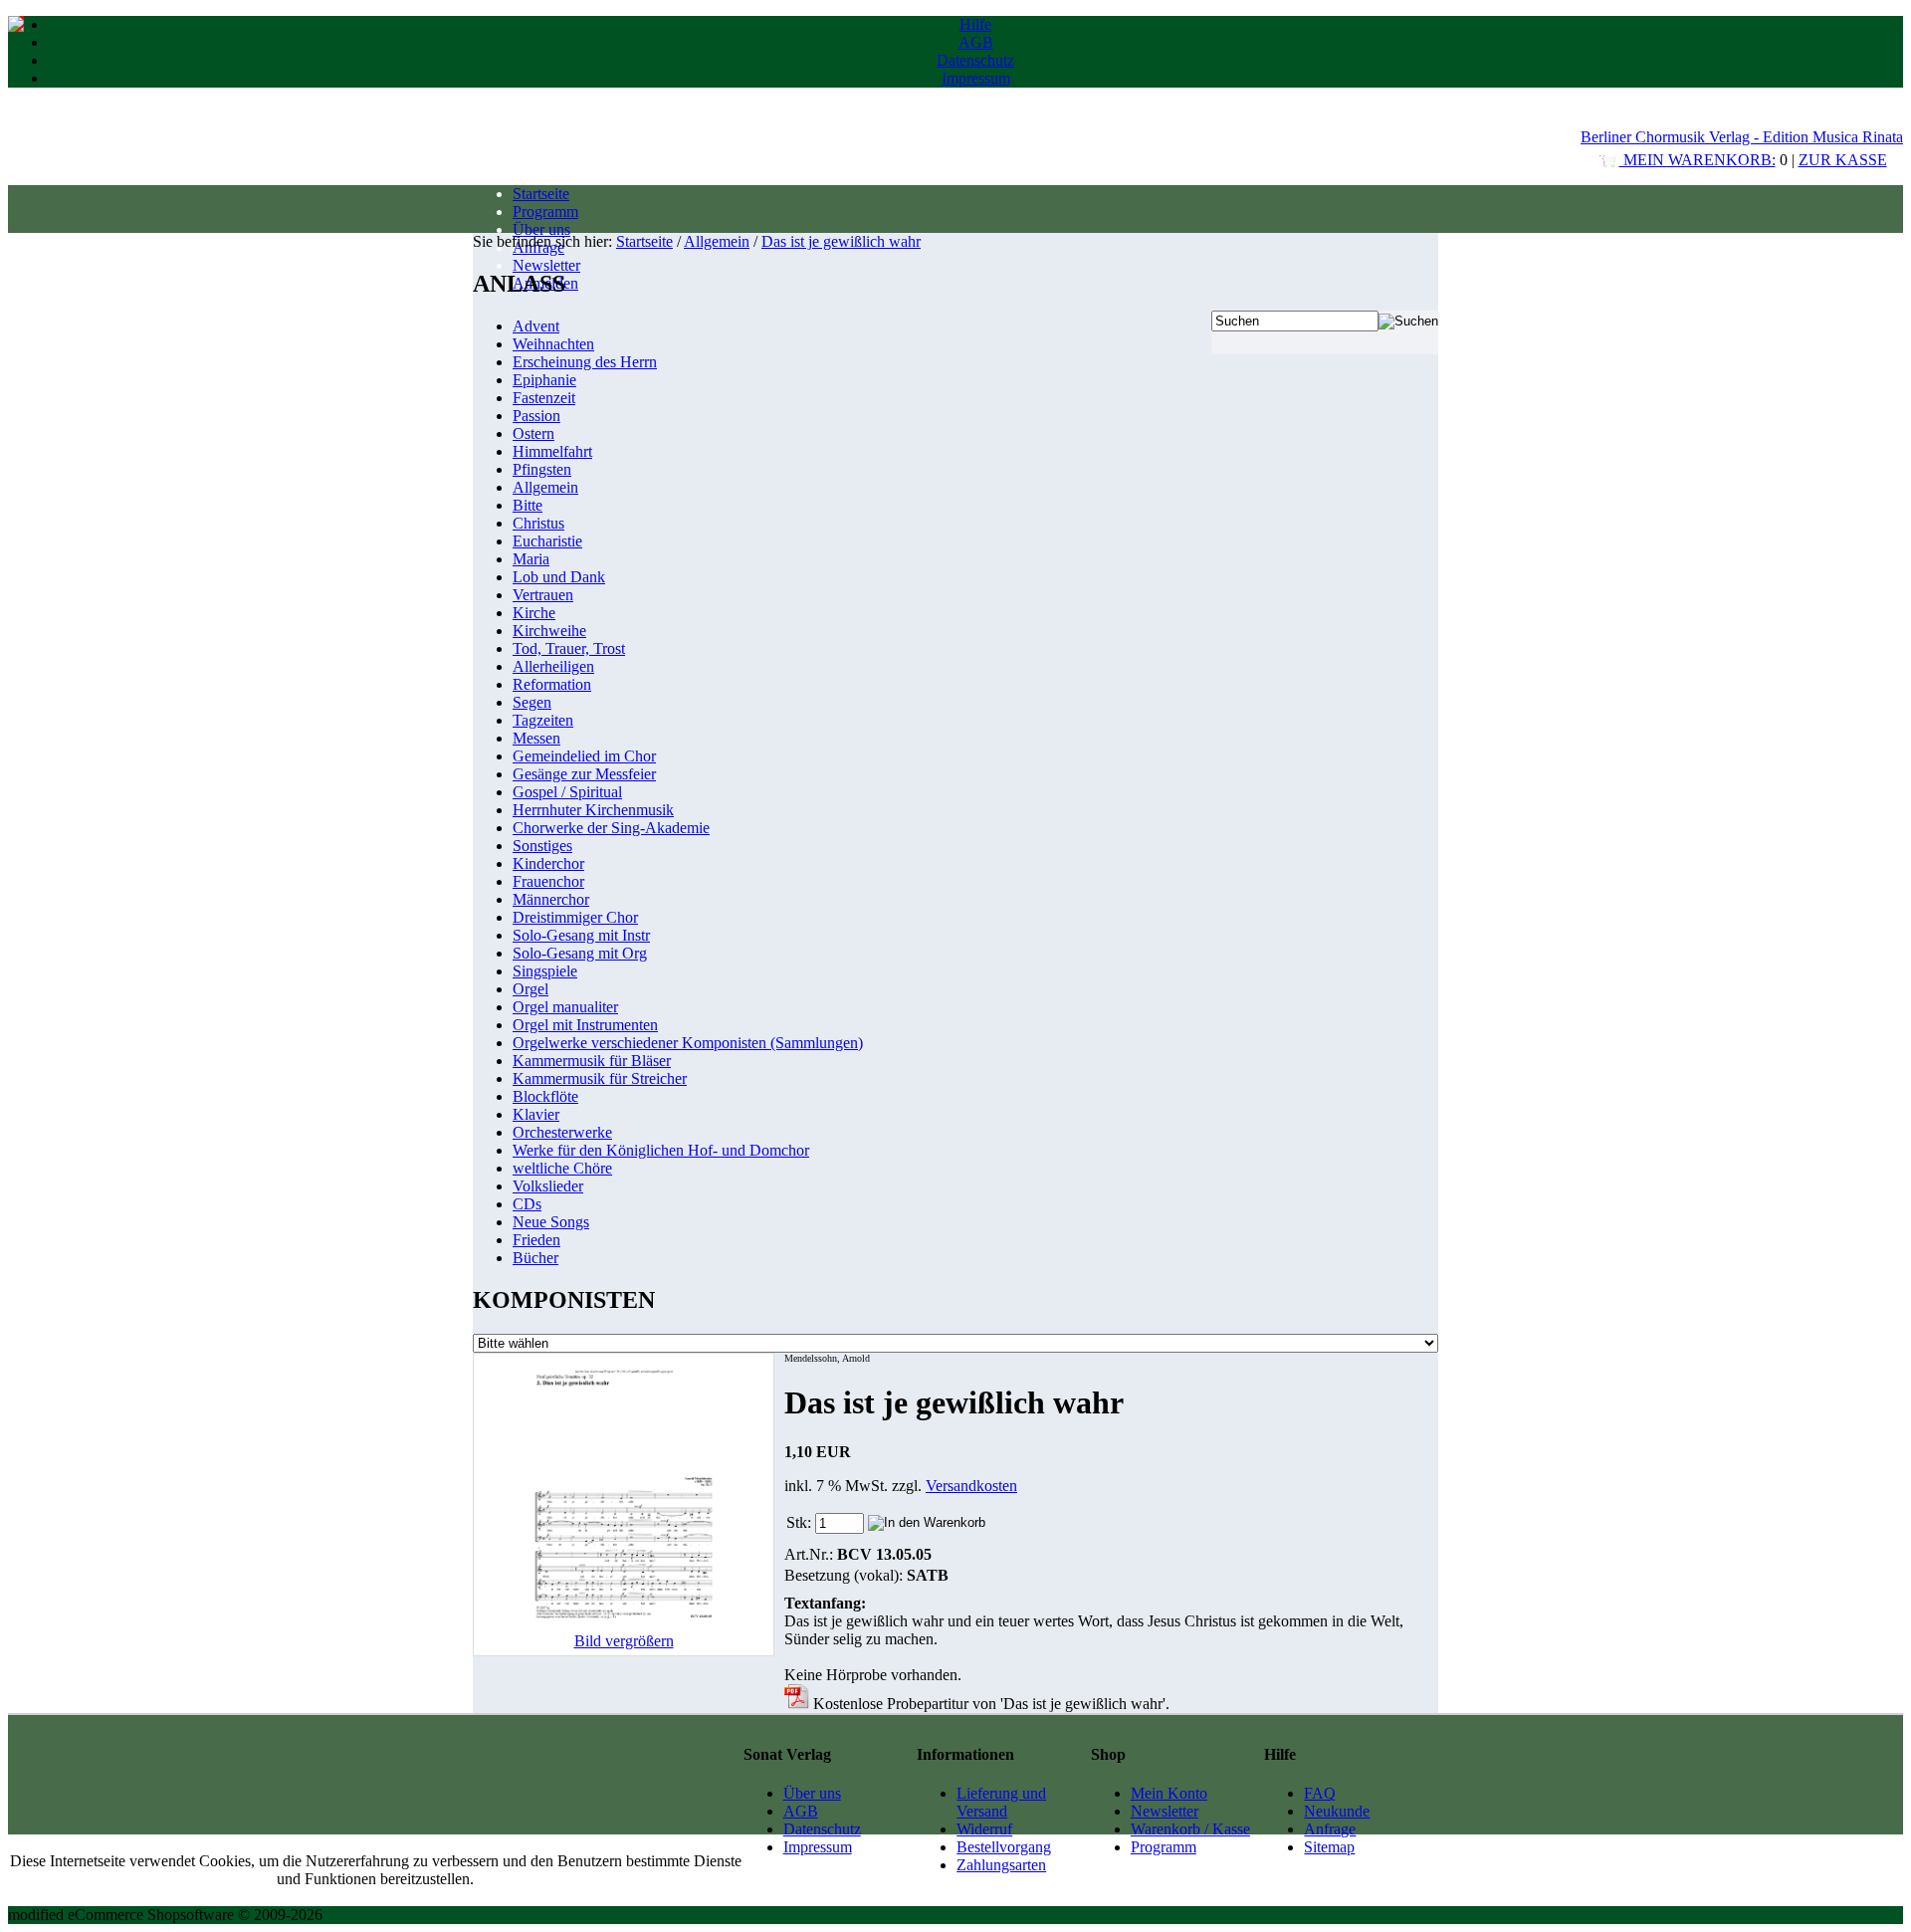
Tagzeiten (543, 720)
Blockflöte (545, 1096)
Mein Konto (1169, 1793)
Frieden (536, 1240)
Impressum (976, 78)
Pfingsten (542, 469)
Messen (536, 738)
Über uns (541, 229)
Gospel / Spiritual (567, 792)
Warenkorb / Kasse (1190, 1829)
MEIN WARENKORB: (1698, 160)
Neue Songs (551, 1222)
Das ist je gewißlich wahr (841, 241)
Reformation (552, 684)
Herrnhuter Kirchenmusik (593, 810)
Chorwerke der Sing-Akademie (611, 828)
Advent (536, 326)
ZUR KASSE (1843, 160)
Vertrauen (543, 595)
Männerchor (551, 899)
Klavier (536, 1114)
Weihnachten (553, 344)
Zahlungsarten (1001, 1865)
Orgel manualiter (565, 1007)
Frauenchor (548, 881)
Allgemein (717, 241)
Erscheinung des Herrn (585, 362)
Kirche (534, 613)
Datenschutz (975, 60)
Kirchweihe (549, 631)
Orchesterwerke (562, 1132)
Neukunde (1337, 1811)
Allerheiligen (553, 666)
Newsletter (546, 265)
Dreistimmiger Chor (575, 917)
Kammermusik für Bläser (592, 1061)
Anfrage (1330, 1829)
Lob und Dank (559, 577)
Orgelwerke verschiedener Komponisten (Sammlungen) (688, 1043)
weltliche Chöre (562, 1168)
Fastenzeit (544, 398)
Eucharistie (547, 541)
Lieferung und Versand (1001, 1802)
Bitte (528, 505)
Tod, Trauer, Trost (569, 648)
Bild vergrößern (624, 1641)
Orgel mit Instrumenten (585, 1025)
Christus (538, 523)
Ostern (533, 433)
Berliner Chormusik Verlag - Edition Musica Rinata (1742, 137)
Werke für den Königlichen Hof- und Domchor (661, 1150)
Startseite (541, 194)
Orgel (531, 989)
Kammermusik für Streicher (600, 1078)
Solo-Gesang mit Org (580, 953)
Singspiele (545, 971)
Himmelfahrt (552, 451)
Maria (531, 559)
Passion (536, 416)
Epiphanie (544, 380)
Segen (532, 702)
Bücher (535, 1258)
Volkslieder (548, 1186)
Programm (545, 212)
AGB (976, 42)
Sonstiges (542, 846)
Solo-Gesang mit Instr (581, 935)
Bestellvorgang (1004, 1847)
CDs (527, 1204)
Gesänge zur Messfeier (584, 774)
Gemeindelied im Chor (584, 756)
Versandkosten (971, 1486)
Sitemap (1329, 1847)
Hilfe (975, 24)
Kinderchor (548, 863)
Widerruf (984, 1829)
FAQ (1320, 1793)
